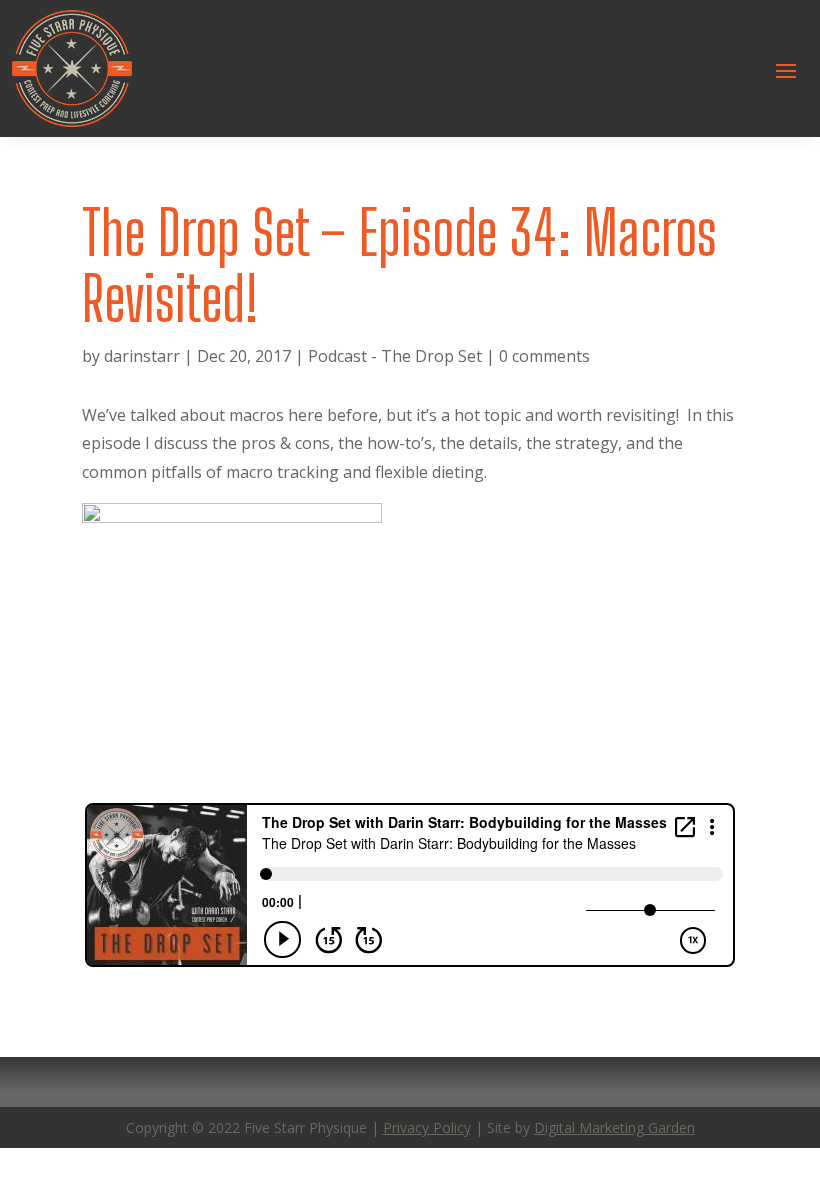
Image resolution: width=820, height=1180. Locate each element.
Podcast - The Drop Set (395, 356)
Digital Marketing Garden (614, 1127)
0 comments (544, 356)
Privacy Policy (427, 1127)
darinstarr (142, 356)
